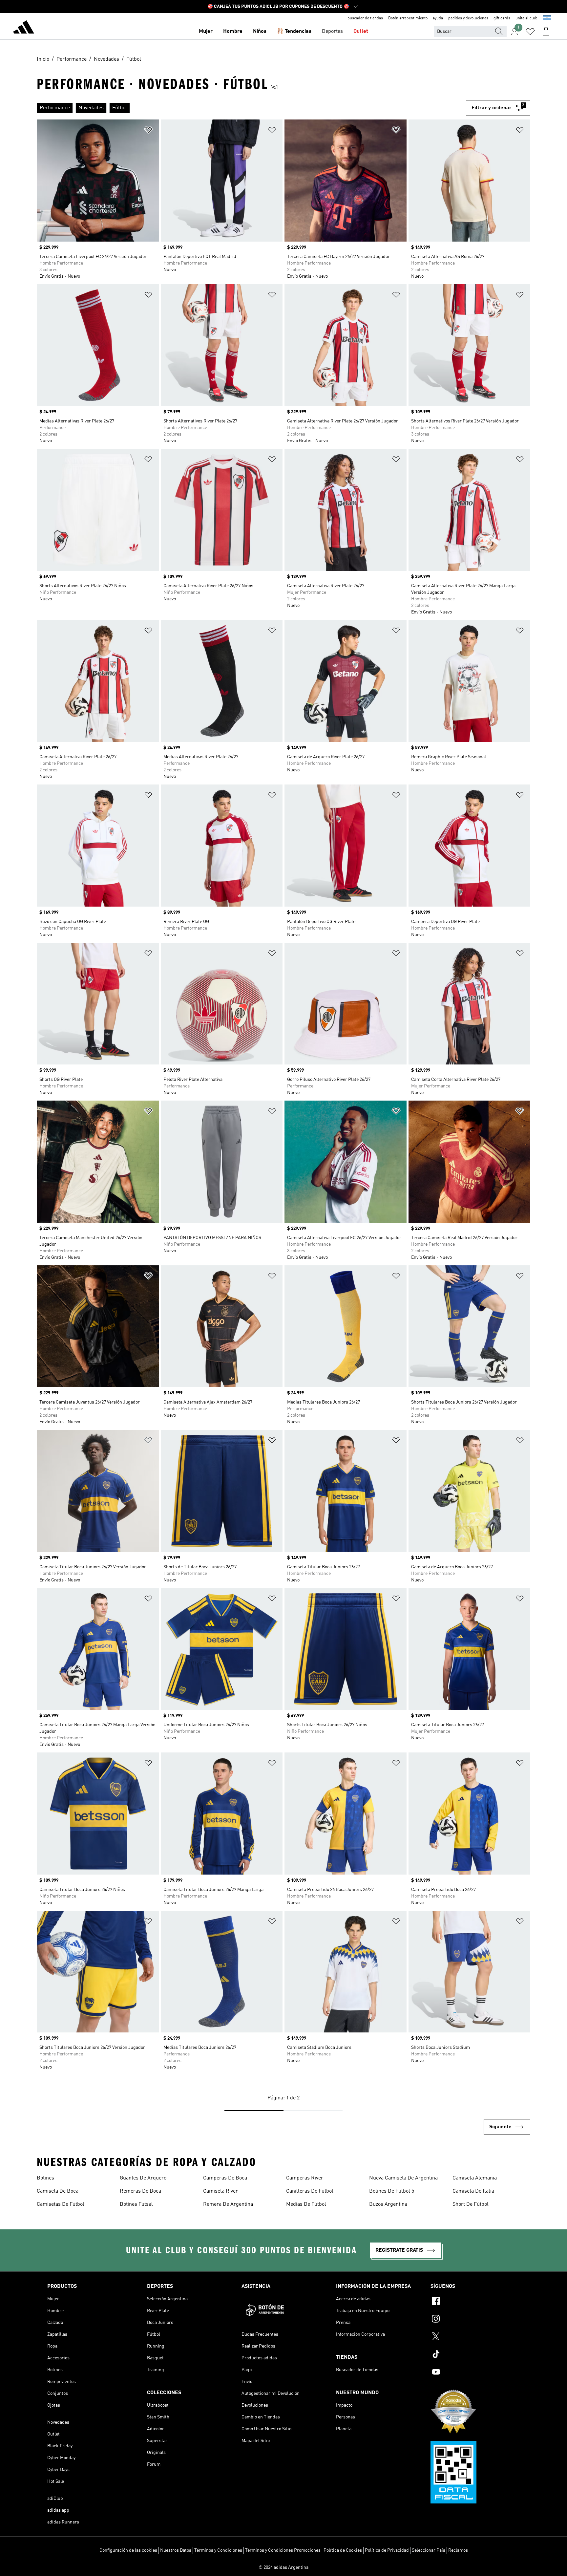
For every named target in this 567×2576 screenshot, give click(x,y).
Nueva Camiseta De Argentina (403, 2178)
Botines (45, 2178)
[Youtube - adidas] (475, 2373)
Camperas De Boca (225, 2178)
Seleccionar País (429, 2550)
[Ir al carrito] (546, 32)
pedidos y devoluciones (468, 18)
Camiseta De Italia (473, 2191)
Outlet (361, 32)
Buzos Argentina (388, 2204)
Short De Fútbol (471, 2204)
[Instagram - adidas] (475, 2320)
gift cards (502, 18)
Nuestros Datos (176, 2550)
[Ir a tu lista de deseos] (530, 32)
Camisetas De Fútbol (61, 2204)
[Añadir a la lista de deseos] (148, 131)
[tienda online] (24, 28)
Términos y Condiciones (218, 2550)
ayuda (438, 18)
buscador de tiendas (365, 18)
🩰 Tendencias (294, 32)
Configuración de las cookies (128, 2550)
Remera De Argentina (228, 2204)
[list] (251, 108)
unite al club (526, 18)
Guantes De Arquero (143, 2178)
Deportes (332, 32)
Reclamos (458, 2550)
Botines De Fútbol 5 (392, 2191)
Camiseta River (220, 2191)
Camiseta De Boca (58, 2191)
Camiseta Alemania (475, 2178)
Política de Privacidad (387, 2550)
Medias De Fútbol (306, 2204)
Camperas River (305, 2178)
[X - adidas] (475, 2337)
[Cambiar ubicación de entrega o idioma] (547, 18)
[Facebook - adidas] (475, 2302)
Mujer (206, 32)
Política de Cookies (343, 2550)
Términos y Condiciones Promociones (283, 2550)
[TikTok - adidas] (475, 2355)
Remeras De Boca (140, 2191)
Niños (260, 32)
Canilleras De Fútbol (310, 2191)
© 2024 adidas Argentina (283, 2567)
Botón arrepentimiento (408, 18)
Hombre (233, 32)
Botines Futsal (136, 2204)
